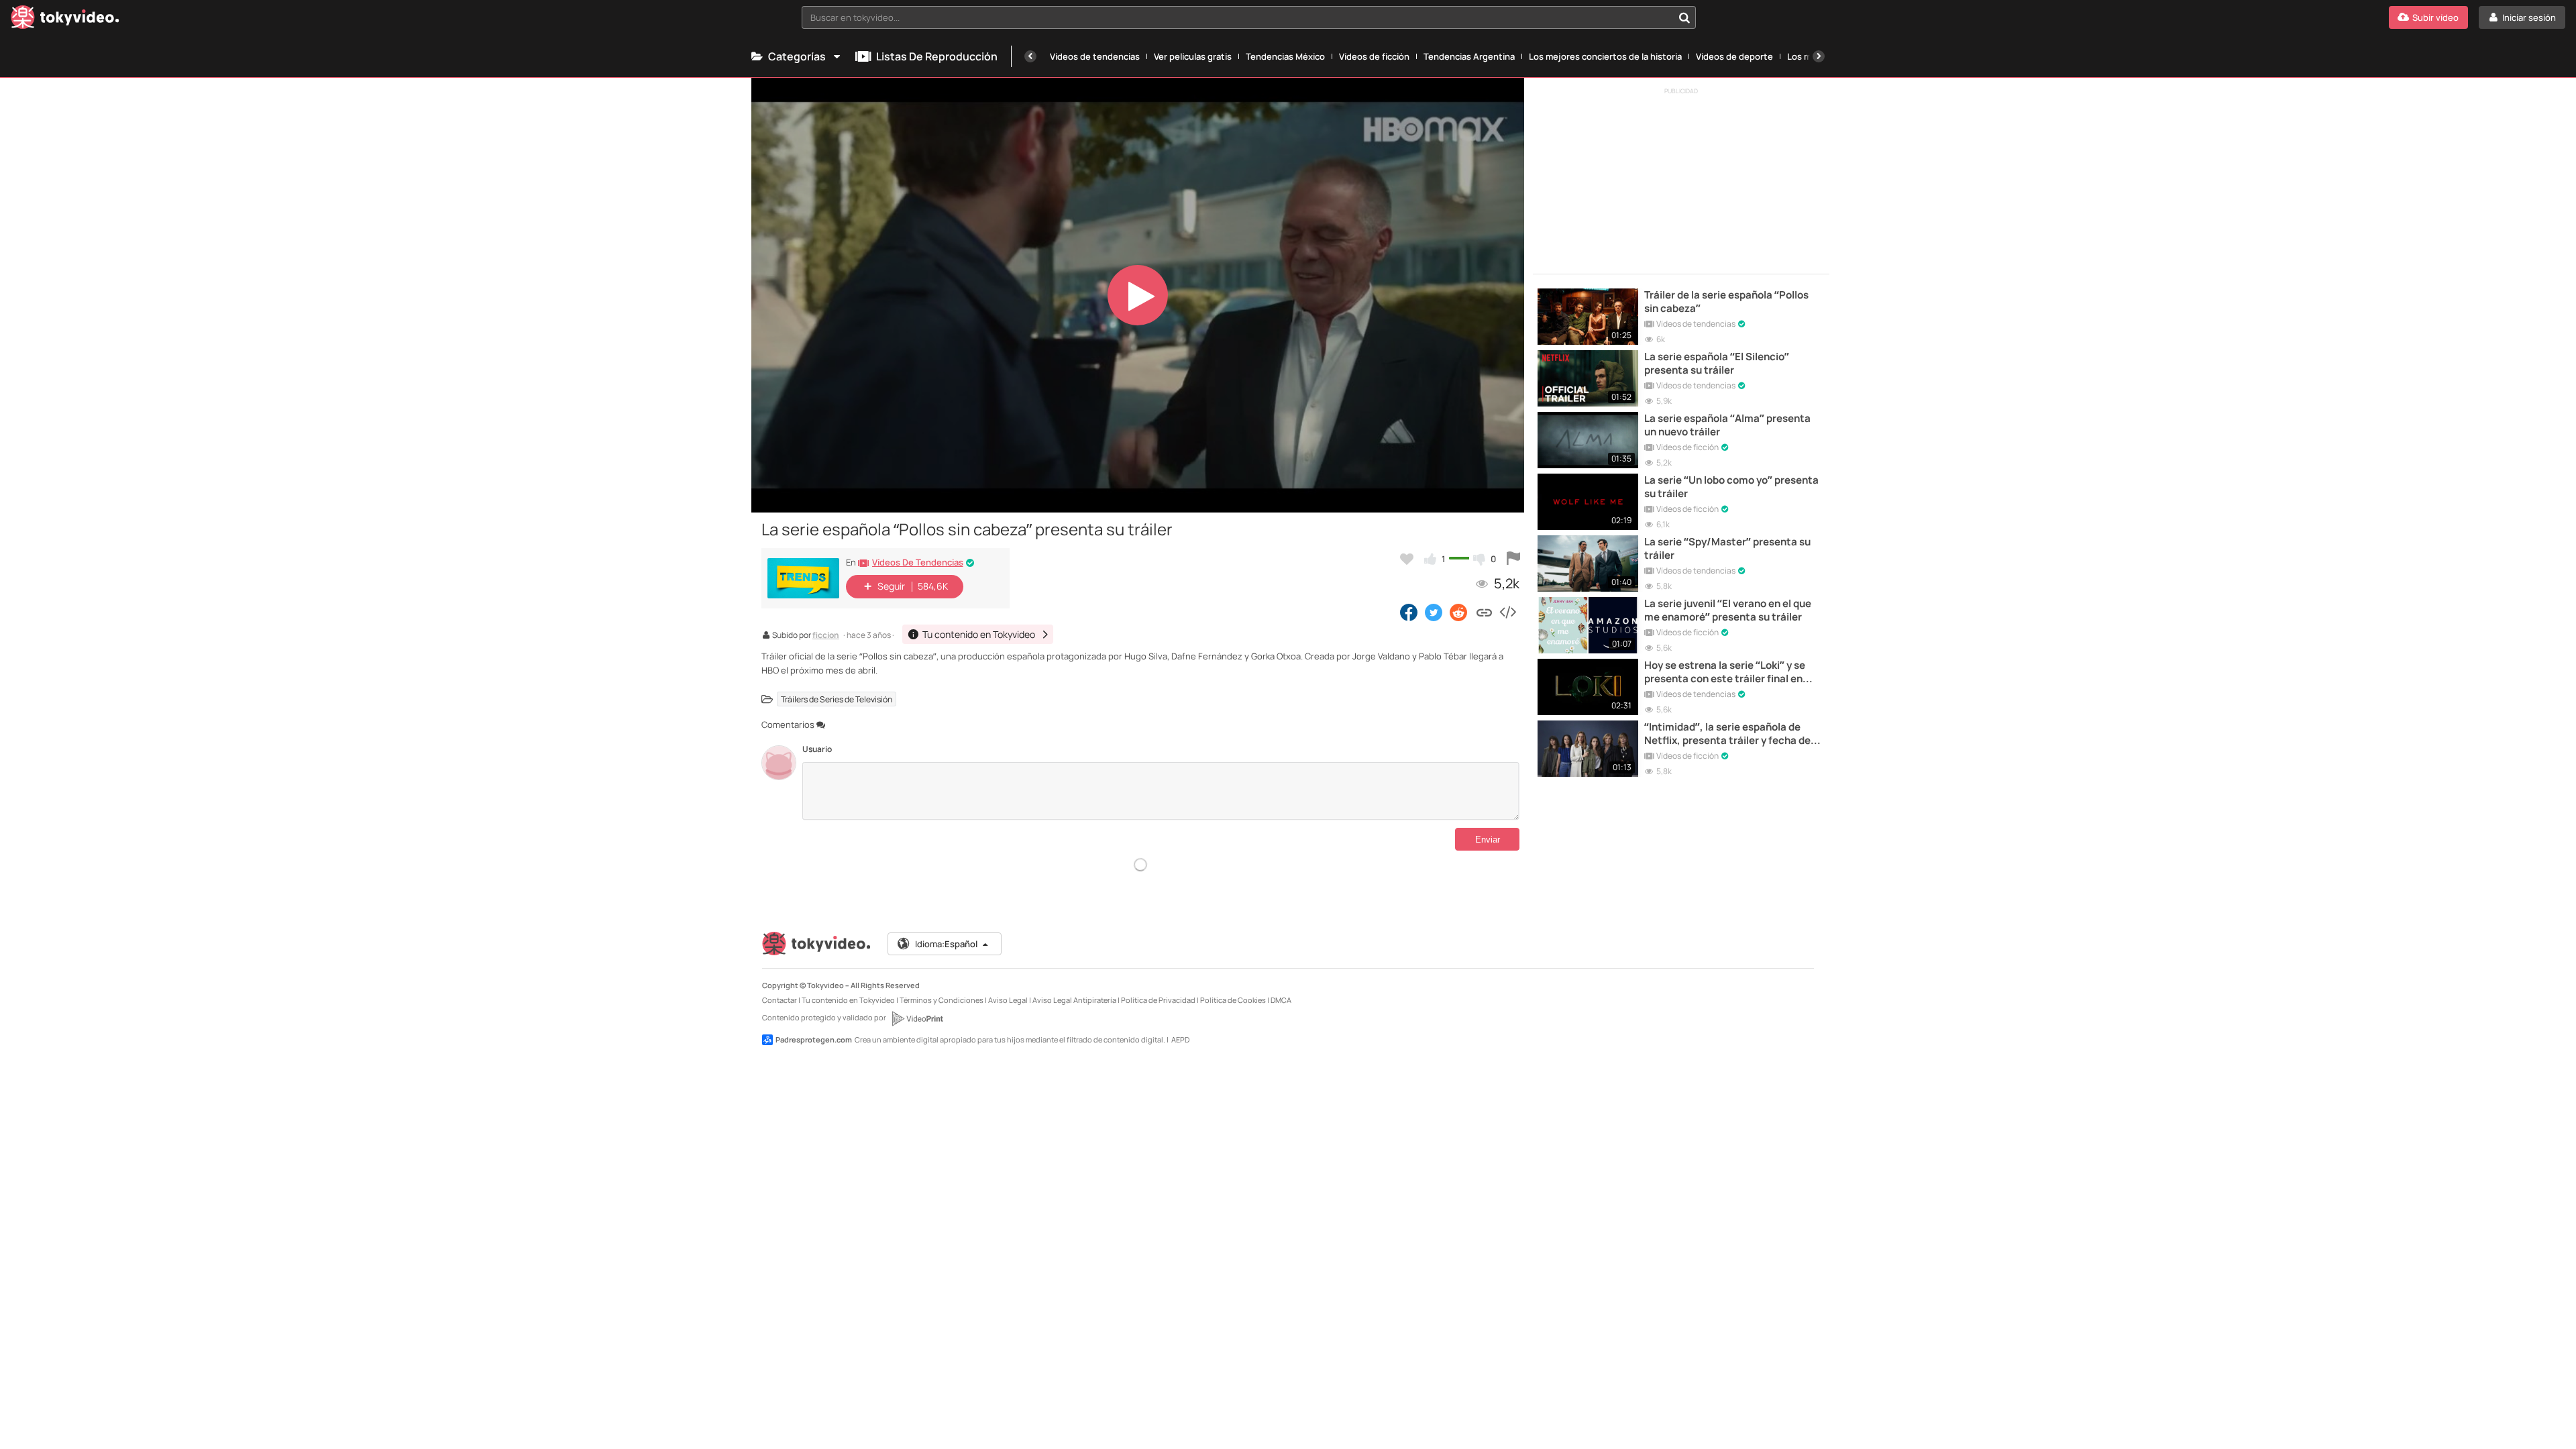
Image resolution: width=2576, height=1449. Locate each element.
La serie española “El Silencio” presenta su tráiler (1717, 364)
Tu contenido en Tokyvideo (848, 1000)
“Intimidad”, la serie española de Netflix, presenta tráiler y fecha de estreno (1727, 734)
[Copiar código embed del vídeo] (1507, 612)
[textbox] (1237, 17)
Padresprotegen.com (814, 1039)
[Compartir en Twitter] (1434, 612)
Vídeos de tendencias (1095, 56)
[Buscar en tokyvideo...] (1684, 17)
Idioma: (946, 944)
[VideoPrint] (917, 1018)
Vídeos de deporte (1734, 56)
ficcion (826, 636)
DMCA (1281, 1000)
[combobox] (1249, 17)
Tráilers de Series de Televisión (837, 699)
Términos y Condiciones (942, 1000)
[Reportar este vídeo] (1513, 559)
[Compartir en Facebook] (1409, 612)
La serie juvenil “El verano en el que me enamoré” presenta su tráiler (1728, 610)
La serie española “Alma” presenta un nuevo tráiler (1727, 425)
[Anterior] (1030, 56)
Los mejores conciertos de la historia (1605, 56)
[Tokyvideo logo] (65, 20)
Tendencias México (1285, 56)
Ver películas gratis (1193, 56)
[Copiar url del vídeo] (1484, 612)
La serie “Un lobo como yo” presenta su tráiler (1731, 487)
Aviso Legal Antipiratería (1074, 1000)
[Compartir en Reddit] (1459, 612)
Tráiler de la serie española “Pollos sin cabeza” (1726, 302)
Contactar (780, 1000)
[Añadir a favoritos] (1407, 559)
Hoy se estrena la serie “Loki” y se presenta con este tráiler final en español (1725, 673)
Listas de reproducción (937, 56)
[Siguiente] (1819, 56)
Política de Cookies (1233, 1000)
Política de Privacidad (1158, 1000)
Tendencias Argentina (1469, 56)
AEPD (1180, 1039)
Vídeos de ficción (1374, 56)
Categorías (797, 56)
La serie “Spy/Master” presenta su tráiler (1727, 549)
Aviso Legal (1008, 1000)
